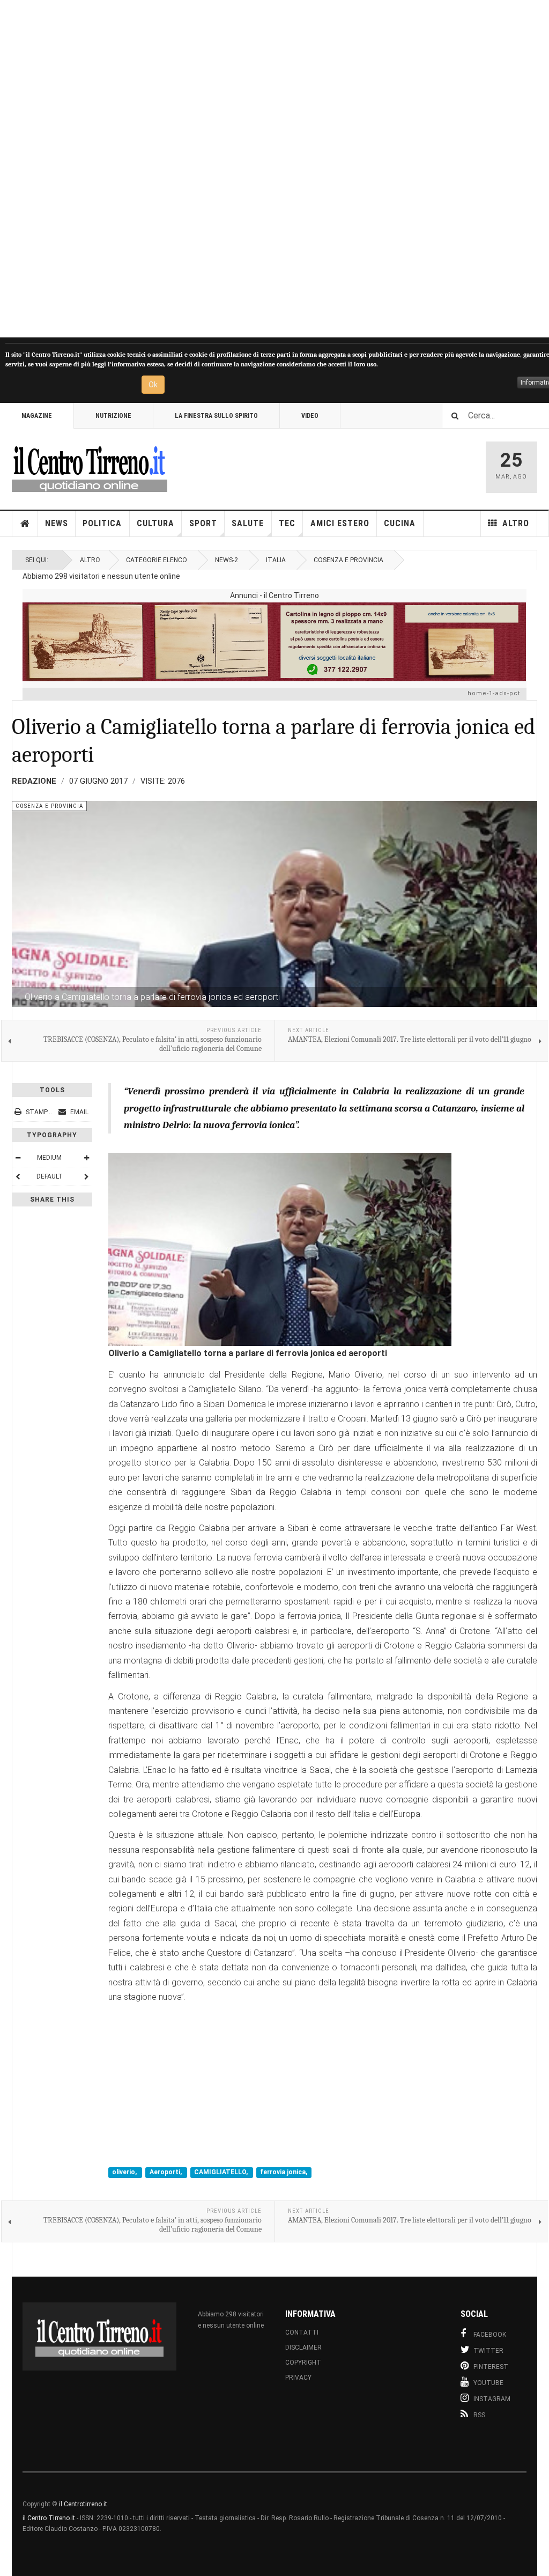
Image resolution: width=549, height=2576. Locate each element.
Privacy (298, 2378)
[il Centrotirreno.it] (90, 467)
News (57, 523)
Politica (102, 523)
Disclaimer (303, 2347)
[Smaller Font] (18, 1158)
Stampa (39, 1112)
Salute (248, 523)
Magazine (37, 416)
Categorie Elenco (157, 560)
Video (310, 416)
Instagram (492, 2399)
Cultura (155, 523)
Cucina (400, 523)
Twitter (488, 2351)
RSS (479, 2415)
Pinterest (491, 2367)
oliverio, (125, 2173)
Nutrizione (113, 416)
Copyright (303, 2362)
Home (25, 524)
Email (79, 1112)
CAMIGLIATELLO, (222, 2173)
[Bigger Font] (86, 1158)
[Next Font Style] (86, 1176)
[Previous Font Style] (18, 1176)
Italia (276, 560)
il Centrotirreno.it (83, 2504)
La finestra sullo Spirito (216, 416)
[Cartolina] (274, 642)
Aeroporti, (166, 2173)
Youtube (488, 2383)
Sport (203, 523)
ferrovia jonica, (284, 2173)
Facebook (490, 2335)
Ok (153, 385)
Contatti (302, 2332)
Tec (287, 523)
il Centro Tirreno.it (49, 2518)
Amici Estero (340, 523)
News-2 (227, 560)
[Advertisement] (274, 169)
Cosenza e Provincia (348, 560)
